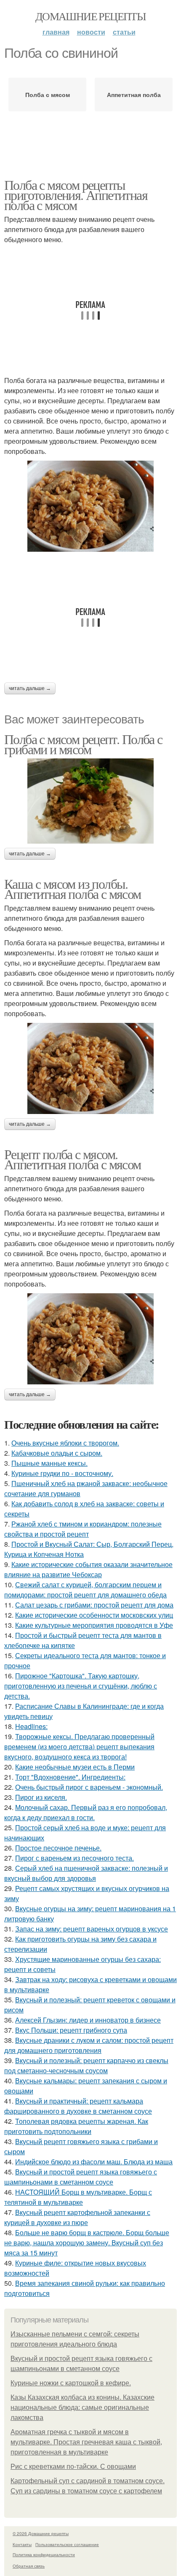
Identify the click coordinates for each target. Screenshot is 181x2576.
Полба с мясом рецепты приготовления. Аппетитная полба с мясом (76, 195)
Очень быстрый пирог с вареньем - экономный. (89, 1787)
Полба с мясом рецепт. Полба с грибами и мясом (83, 744)
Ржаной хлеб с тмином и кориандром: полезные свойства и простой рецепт (83, 1529)
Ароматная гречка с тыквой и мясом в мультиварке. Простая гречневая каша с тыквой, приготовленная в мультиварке (86, 2442)
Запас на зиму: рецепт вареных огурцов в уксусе (92, 1929)
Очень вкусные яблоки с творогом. (65, 1443)
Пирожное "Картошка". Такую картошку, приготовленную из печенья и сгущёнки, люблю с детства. (81, 1686)
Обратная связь (29, 2566)
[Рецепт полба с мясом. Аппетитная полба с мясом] (90, 1339)
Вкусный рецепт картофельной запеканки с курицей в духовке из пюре (77, 2217)
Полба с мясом (48, 94)
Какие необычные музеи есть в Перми (75, 1767)
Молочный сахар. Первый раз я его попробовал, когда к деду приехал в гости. (86, 1812)
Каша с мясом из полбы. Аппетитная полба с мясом (73, 889)
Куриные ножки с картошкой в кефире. (71, 2383)
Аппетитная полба (134, 94)
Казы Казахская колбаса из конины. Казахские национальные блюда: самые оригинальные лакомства (83, 2407)
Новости (91, 32)
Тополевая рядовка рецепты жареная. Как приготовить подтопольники (76, 2126)
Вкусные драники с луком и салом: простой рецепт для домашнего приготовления (89, 2045)
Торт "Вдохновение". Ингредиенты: (70, 1777)
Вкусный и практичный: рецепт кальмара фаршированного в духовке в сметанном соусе (78, 2106)
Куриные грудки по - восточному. (62, 1473)
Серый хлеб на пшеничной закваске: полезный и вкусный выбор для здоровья (86, 1873)
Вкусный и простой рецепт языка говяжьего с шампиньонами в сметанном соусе (81, 2177)
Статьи (124, 32)
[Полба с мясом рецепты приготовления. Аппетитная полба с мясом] (90, 506)
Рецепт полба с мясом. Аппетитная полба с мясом (73, 1159)
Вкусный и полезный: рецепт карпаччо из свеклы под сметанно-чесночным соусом (86, 2065)
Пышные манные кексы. (49, 1463)
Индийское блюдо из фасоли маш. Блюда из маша (94, 2162)
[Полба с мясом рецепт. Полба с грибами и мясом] (90, 801)
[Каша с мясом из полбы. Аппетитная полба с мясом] (90, 1068)
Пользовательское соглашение (67, 2544)
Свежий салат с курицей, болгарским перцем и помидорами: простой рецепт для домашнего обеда (85, 1590)
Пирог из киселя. (41, 1797)
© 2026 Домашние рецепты (41, 2533)
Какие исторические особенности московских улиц (94, 1615)
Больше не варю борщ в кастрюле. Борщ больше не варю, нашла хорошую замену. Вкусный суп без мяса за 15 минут (87, 2243)
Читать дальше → (30, 688)
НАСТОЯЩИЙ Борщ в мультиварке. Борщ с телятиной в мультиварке (78, 2197)
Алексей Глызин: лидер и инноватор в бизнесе (88, 2020)
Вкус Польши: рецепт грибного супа (71, 2030)
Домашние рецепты (90, 16)
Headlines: (31, 1726)
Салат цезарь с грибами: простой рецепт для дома (94, 1605)
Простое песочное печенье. (58, 1848)
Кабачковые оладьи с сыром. (57, 1453)
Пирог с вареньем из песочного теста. (75, 1858)
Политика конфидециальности (44, 2554)
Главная (56, 32)
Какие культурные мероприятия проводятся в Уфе (94, 1625)
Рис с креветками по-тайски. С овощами (73, 2467)
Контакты (22, 2544)
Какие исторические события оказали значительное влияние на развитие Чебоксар (88, 1569)
